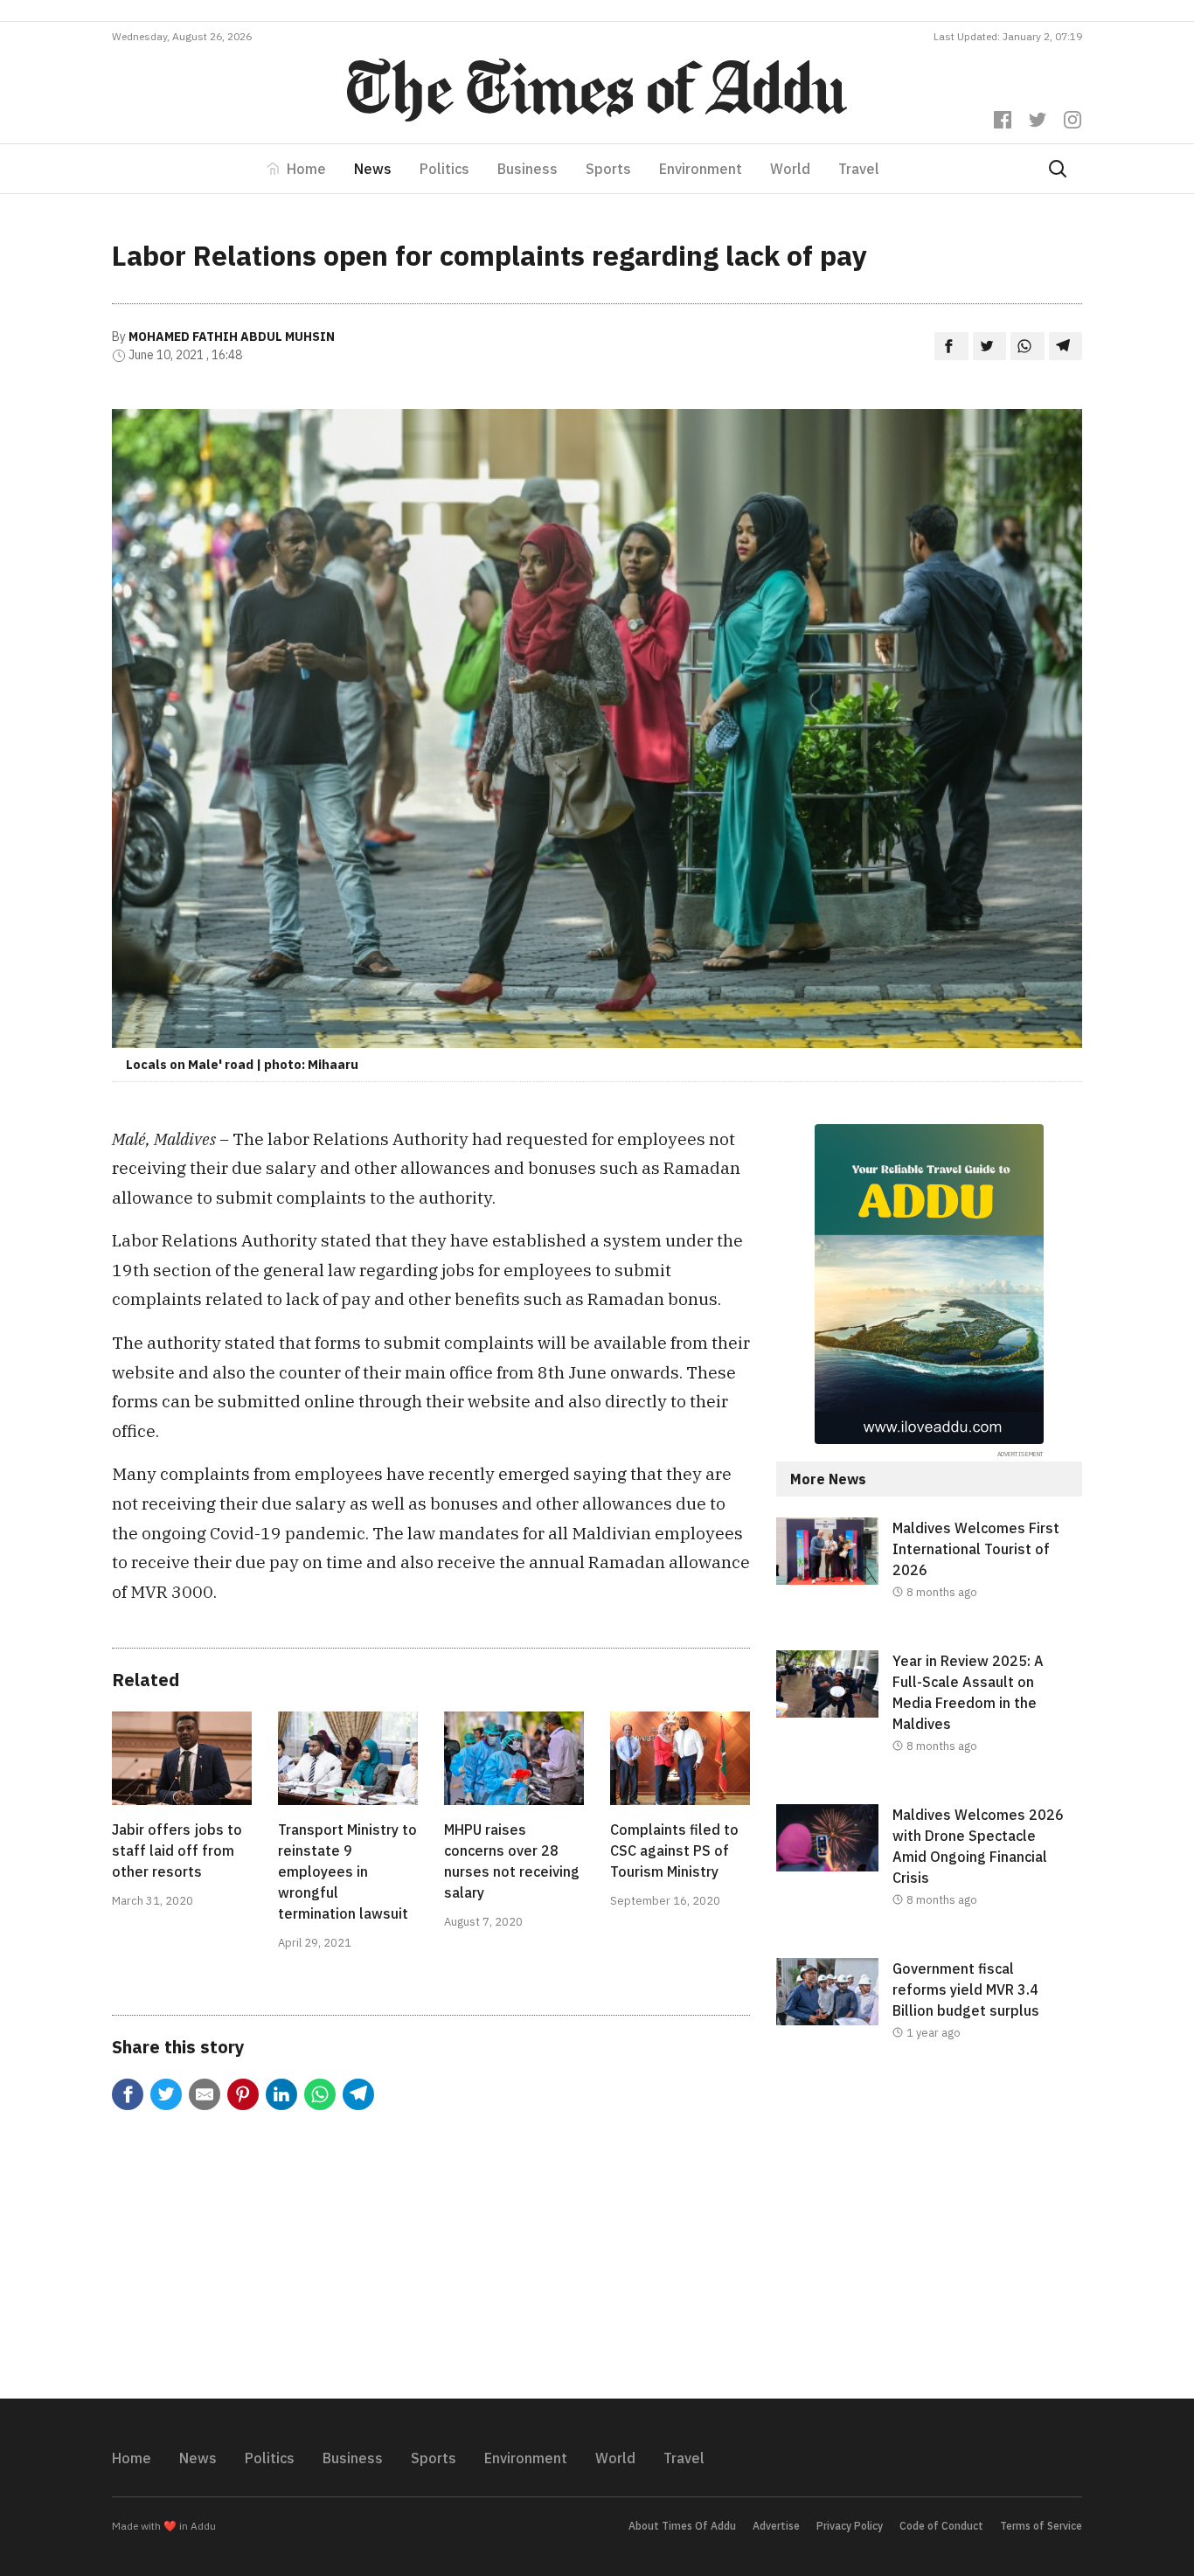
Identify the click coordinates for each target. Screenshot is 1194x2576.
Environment (701, 169)
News (373, 169)
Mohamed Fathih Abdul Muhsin (232, 337)
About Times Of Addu (682, 2526)
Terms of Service (1041, 2526)
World (790, 169)
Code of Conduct (941, 2526)
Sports (608, 169)
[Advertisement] (929, 2234)
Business (528, 169)
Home (306, 169)
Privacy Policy (850, 2526)
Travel (859, 169)
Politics (444, 169)
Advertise (776, 2526)
